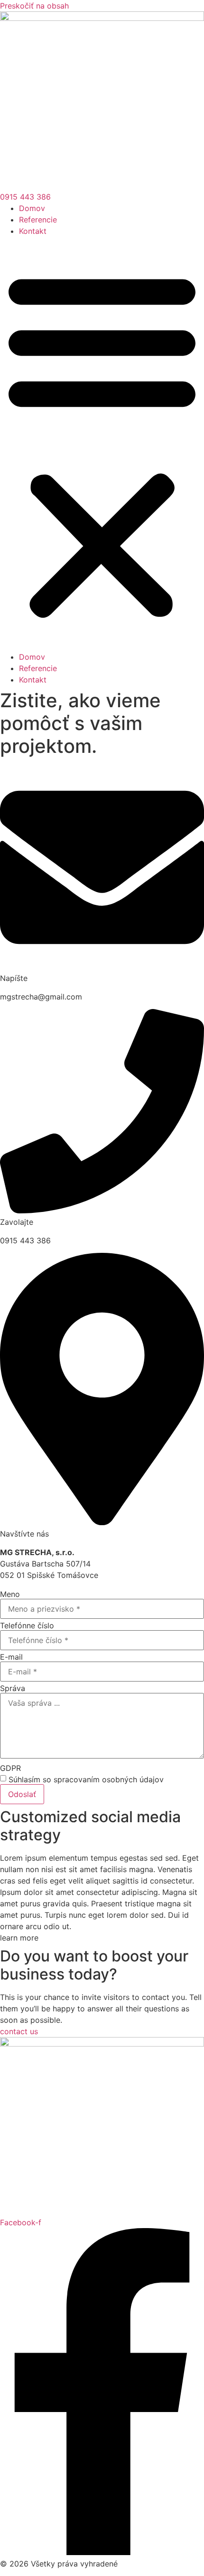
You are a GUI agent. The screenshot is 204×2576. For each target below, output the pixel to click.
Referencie (38, 220)
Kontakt (33, 231)
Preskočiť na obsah (34, 6)
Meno (10, 1594)
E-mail (11, 1657)
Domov (32, 208)
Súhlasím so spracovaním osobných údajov (86, 1779)
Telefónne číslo (27, 1625)
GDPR (10, 1768)
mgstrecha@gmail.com (41, 997)
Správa (13, 1688)
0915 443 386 (25, 1240)
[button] (102, 444)
